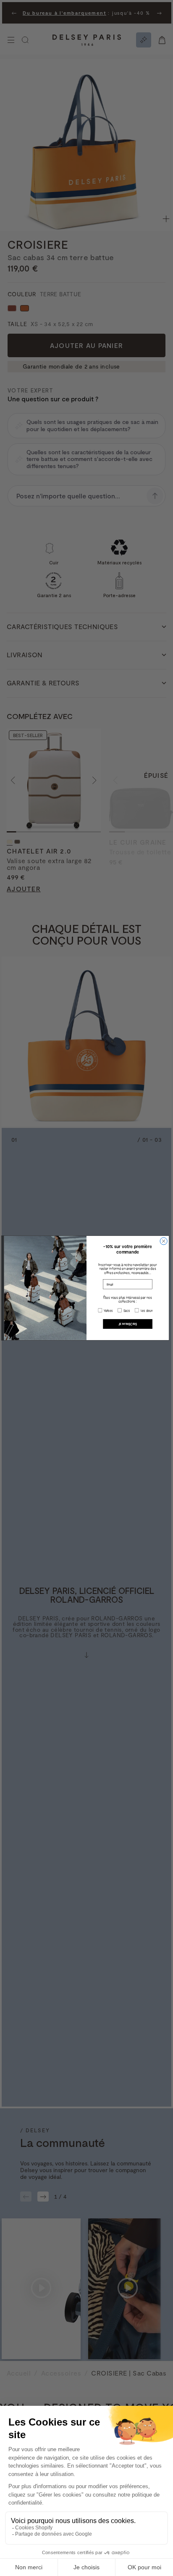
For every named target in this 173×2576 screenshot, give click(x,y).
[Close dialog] (164, 1241)
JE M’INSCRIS (128, 1324)
